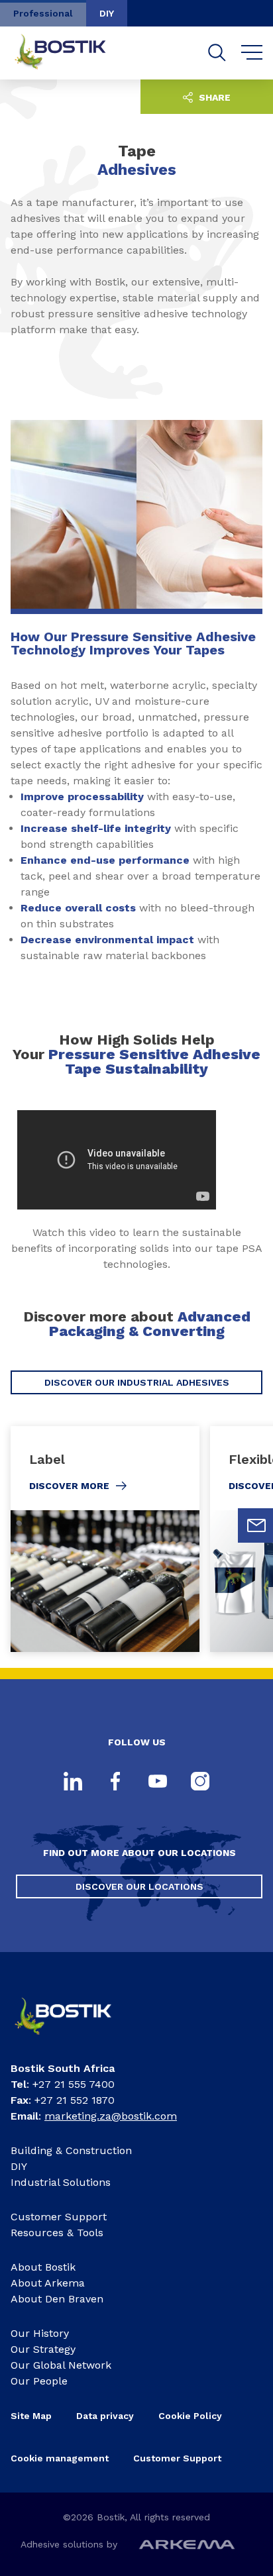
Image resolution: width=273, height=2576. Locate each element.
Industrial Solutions (61, 2182)
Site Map (31, 2416)
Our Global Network (61, 2365)
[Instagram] (200, 1782)
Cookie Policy (190, 2416)
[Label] (105, 1539)
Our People (39, 2381)
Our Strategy (43, 2349)
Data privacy (105, 2416)
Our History (40, 2333)
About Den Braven (57, 2299)
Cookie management (60, 2458)
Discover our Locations (139, 1886)
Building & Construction (71, 2150)
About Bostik (43, 2267)
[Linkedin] (73, 1782)
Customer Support (59, 2217)
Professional (43, 13)
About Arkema (48, 2283)
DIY (107, 13)
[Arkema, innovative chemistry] (74, 2039)
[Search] (217, 53)
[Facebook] (115, 1782)
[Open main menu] (252, 53)
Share (213, 97)
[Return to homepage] (70, 53)
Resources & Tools (57, 2233)
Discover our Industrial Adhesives (137, 1382)
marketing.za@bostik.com (111, 2116)
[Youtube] (158, 1782)
